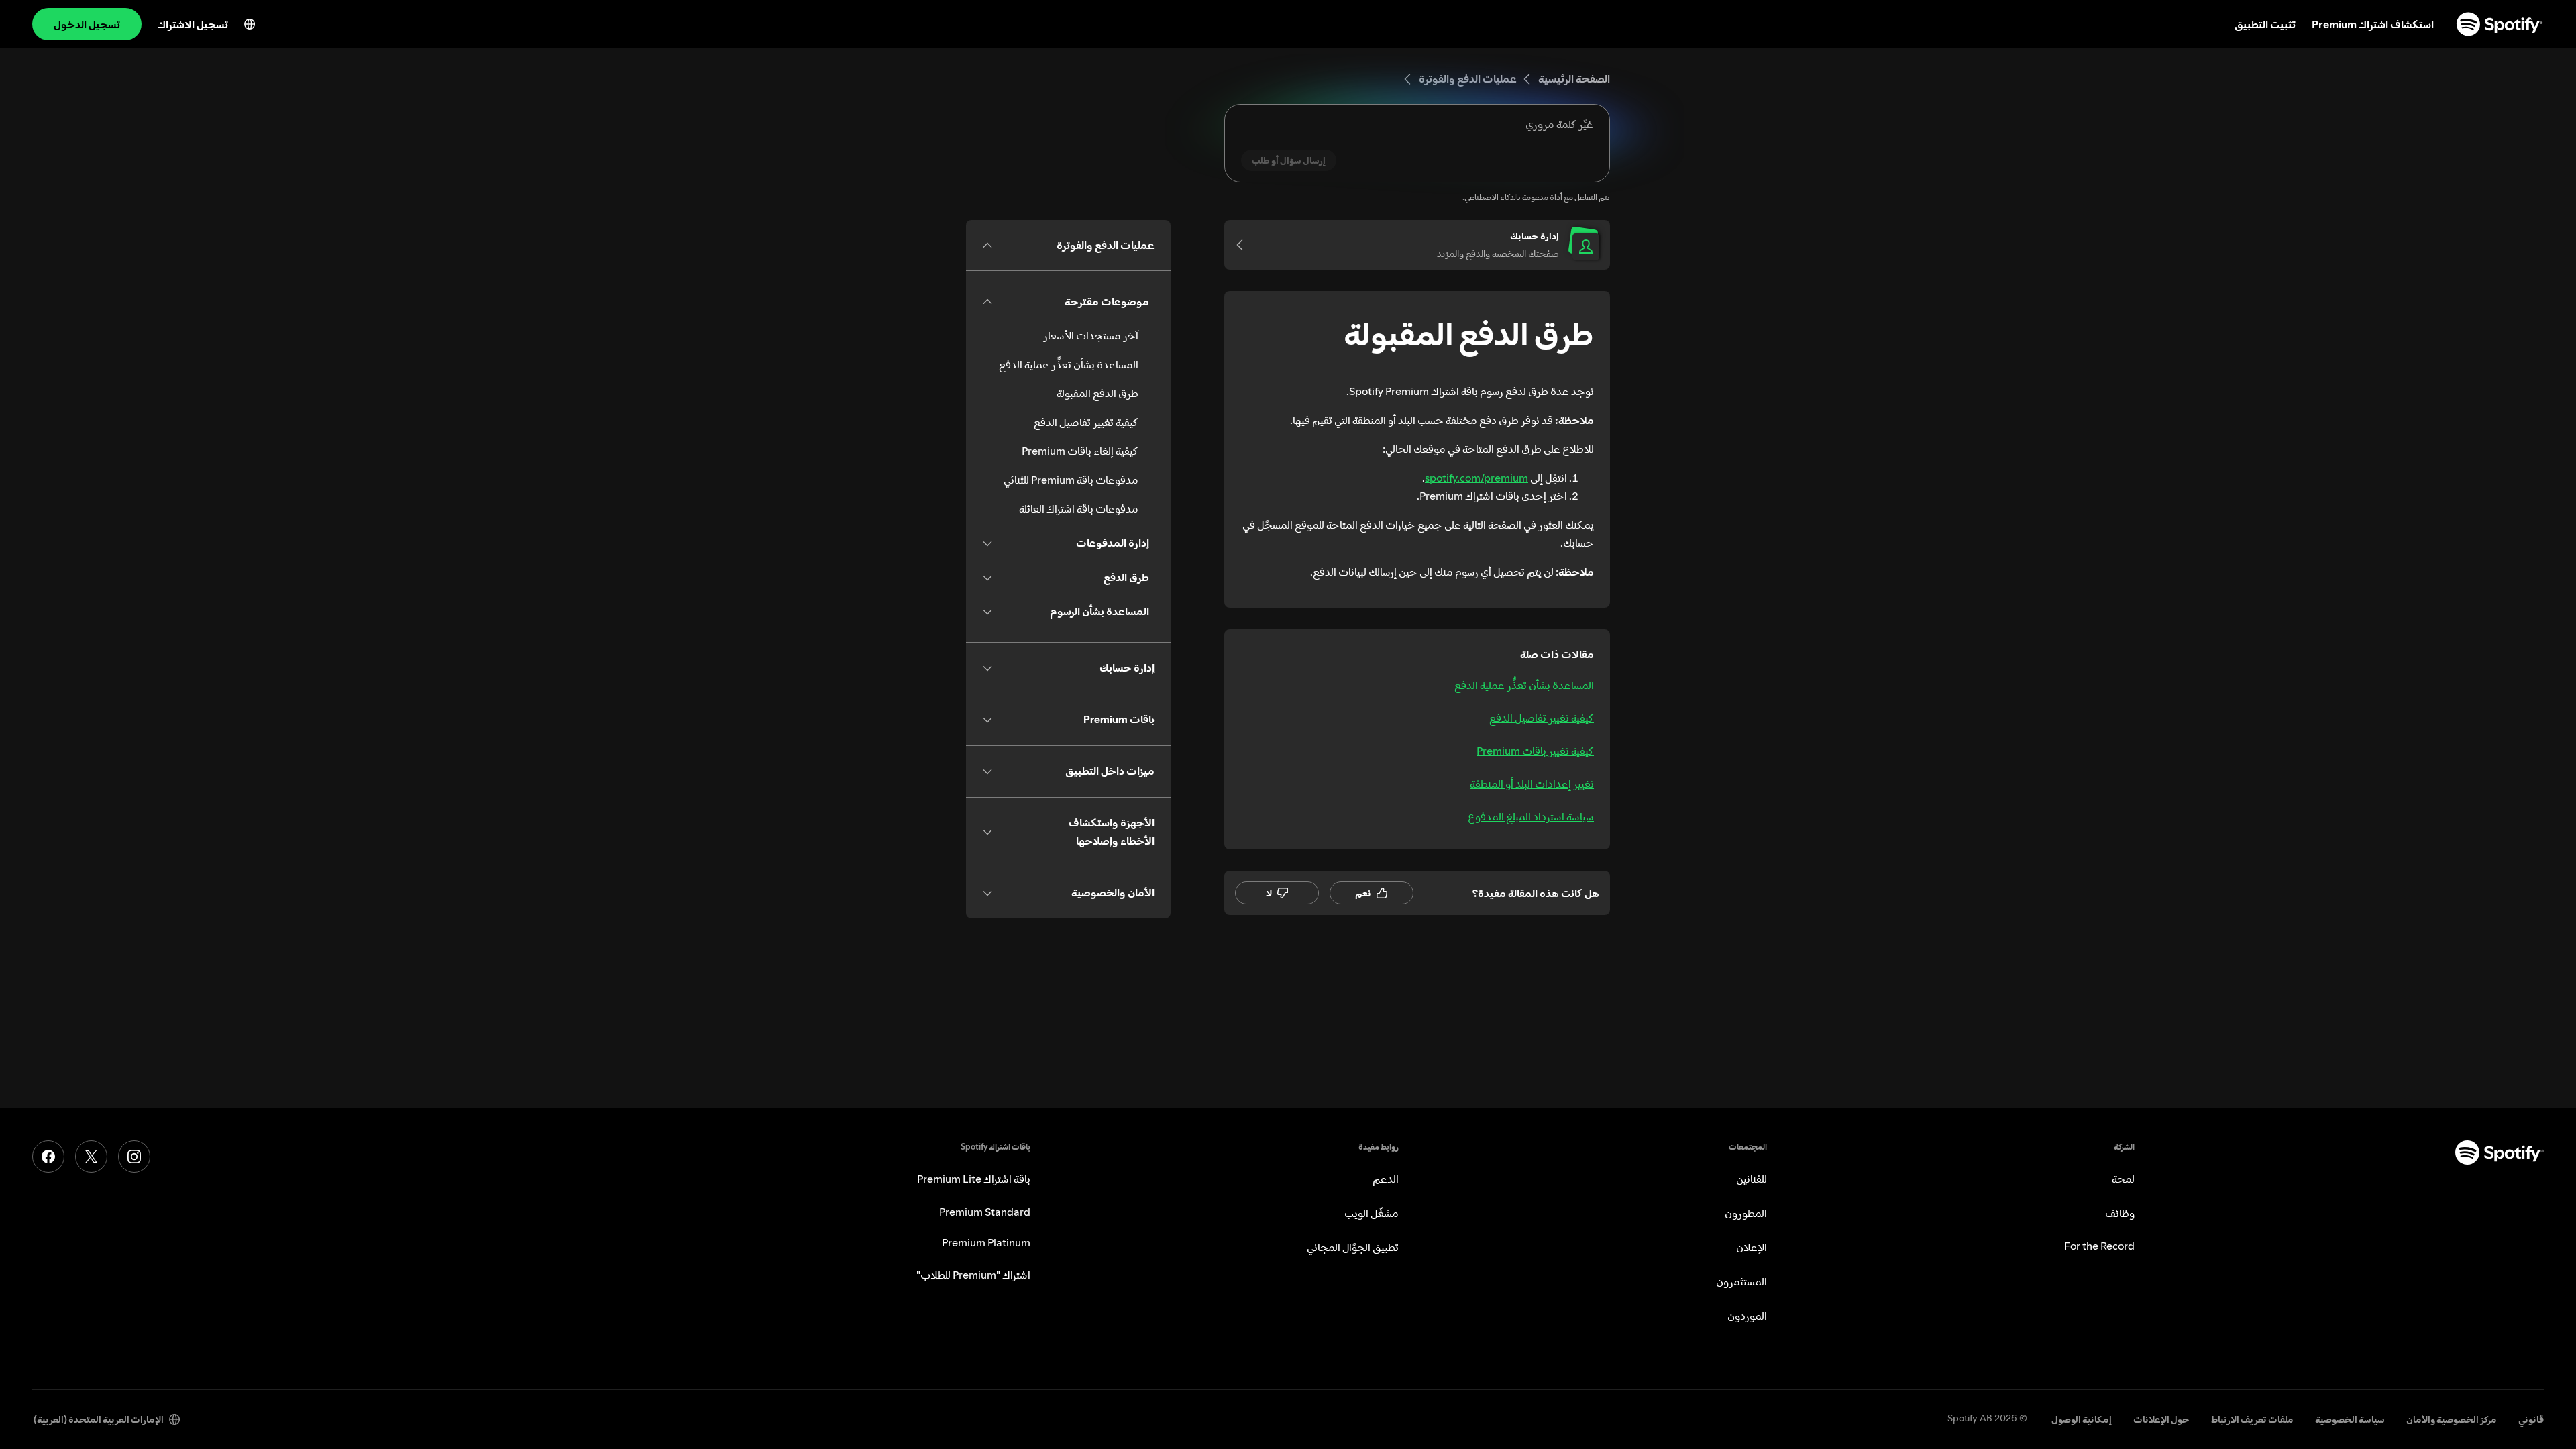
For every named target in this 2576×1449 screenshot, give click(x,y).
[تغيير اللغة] (250, 24)
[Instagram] (134, 1157)
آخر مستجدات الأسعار (1091, 335)
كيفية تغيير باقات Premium (1535, 751)
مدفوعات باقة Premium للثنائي (1071, 480)
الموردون (1747, 1316)
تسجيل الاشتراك (193, 24)
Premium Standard (985, 1212)
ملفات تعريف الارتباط (2252, 1419)
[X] (91, 1157)
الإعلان (1752, 1247)
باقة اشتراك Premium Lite (974, 1179)
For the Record (2099, 1246)
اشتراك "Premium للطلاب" (973, 1275)
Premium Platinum (986, 1242)
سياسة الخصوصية (2350, 1419)
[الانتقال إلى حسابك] (1244, 245)
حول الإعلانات (2161, 1419)
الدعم (1386, 1179)
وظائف (2120, 1213)
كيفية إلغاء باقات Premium (1080, 451)
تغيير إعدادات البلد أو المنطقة (1532, 784)
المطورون (1746, 1213)
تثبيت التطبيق (2265, 24)
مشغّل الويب (1372, 1213)
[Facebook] (48, 1157)
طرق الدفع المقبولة (1097, 393)
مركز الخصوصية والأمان (2452, 1419)
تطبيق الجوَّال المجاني (1353, 1247)
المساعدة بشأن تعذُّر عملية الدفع (1524, 685)
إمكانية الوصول (2082, 1419)
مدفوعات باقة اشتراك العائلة (1079, 508)
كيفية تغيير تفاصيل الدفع (1542, 718)
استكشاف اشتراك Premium (2373, 24)
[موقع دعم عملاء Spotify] (2500, 24)
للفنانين (1752, 1179)
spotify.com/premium (1477, 478)
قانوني (2531, 1419)
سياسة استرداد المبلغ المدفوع (1531, 816)
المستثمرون (1741, 1281)
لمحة (2123, 1179)
